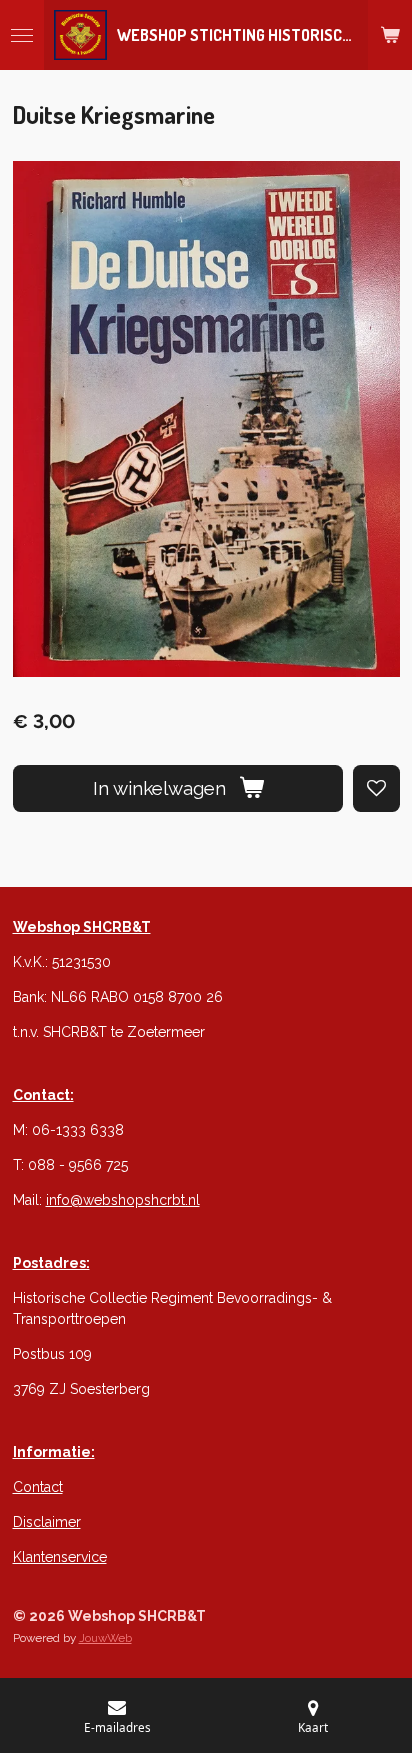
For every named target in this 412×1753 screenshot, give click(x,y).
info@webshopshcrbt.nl (123, 1200)
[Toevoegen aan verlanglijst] (376, 788)
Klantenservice (60, 1557)
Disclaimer (47, 1522)
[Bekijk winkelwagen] (390, 35)
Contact (38, 1487)
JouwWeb (105, 1638)
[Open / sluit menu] (22, 35)
